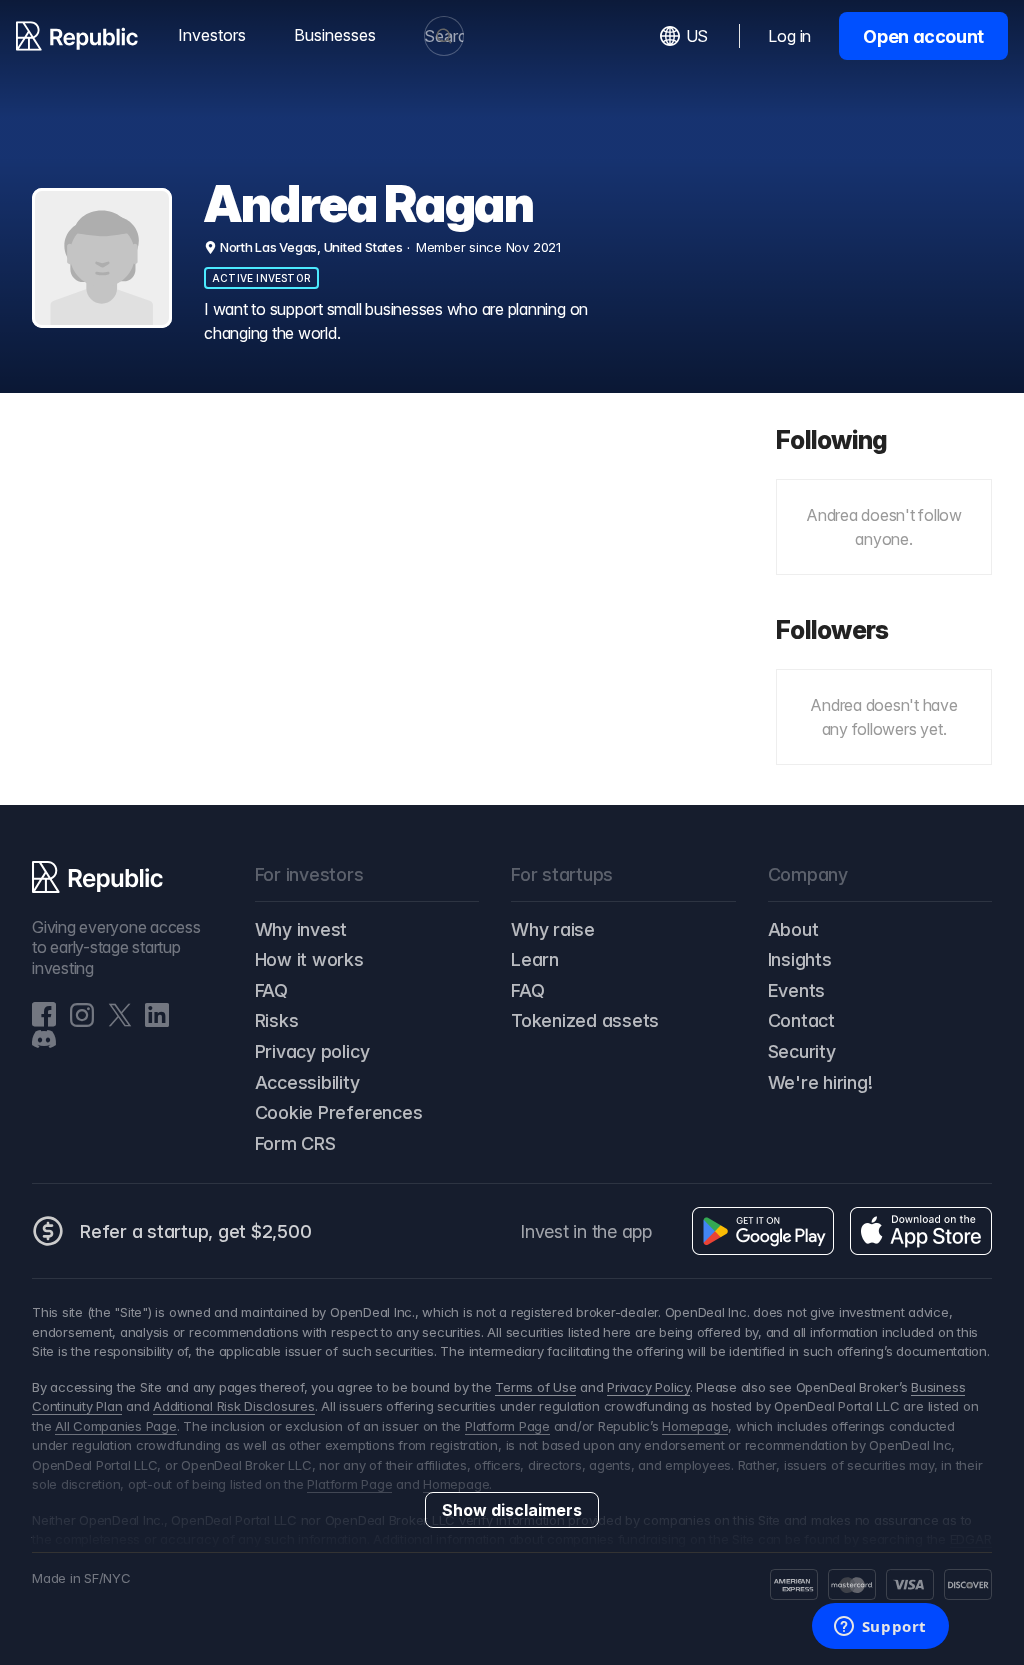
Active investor (261, 278)
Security (802, 1051)
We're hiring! (820, 1082)
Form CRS (295, 1143)
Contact (801, 1020)
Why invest (301, 929)
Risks (277, 1020)
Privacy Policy (648, 1387)
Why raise (553, 929)
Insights (800, 959)
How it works (309, 959)
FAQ (271, 990)
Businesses (335, 35)
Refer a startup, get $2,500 (196, 1231)
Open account (923, 36)
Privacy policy (312, 1051)
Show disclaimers (512, 1510)
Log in (789, 36)
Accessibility (307, 1082)
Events (797, 990)
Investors (212, 35)
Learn (535, 959)
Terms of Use (535, 1387)
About (793, 929)
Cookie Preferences (339, 1112)
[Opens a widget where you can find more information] (880, 1628)
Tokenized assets (585, 1020)
